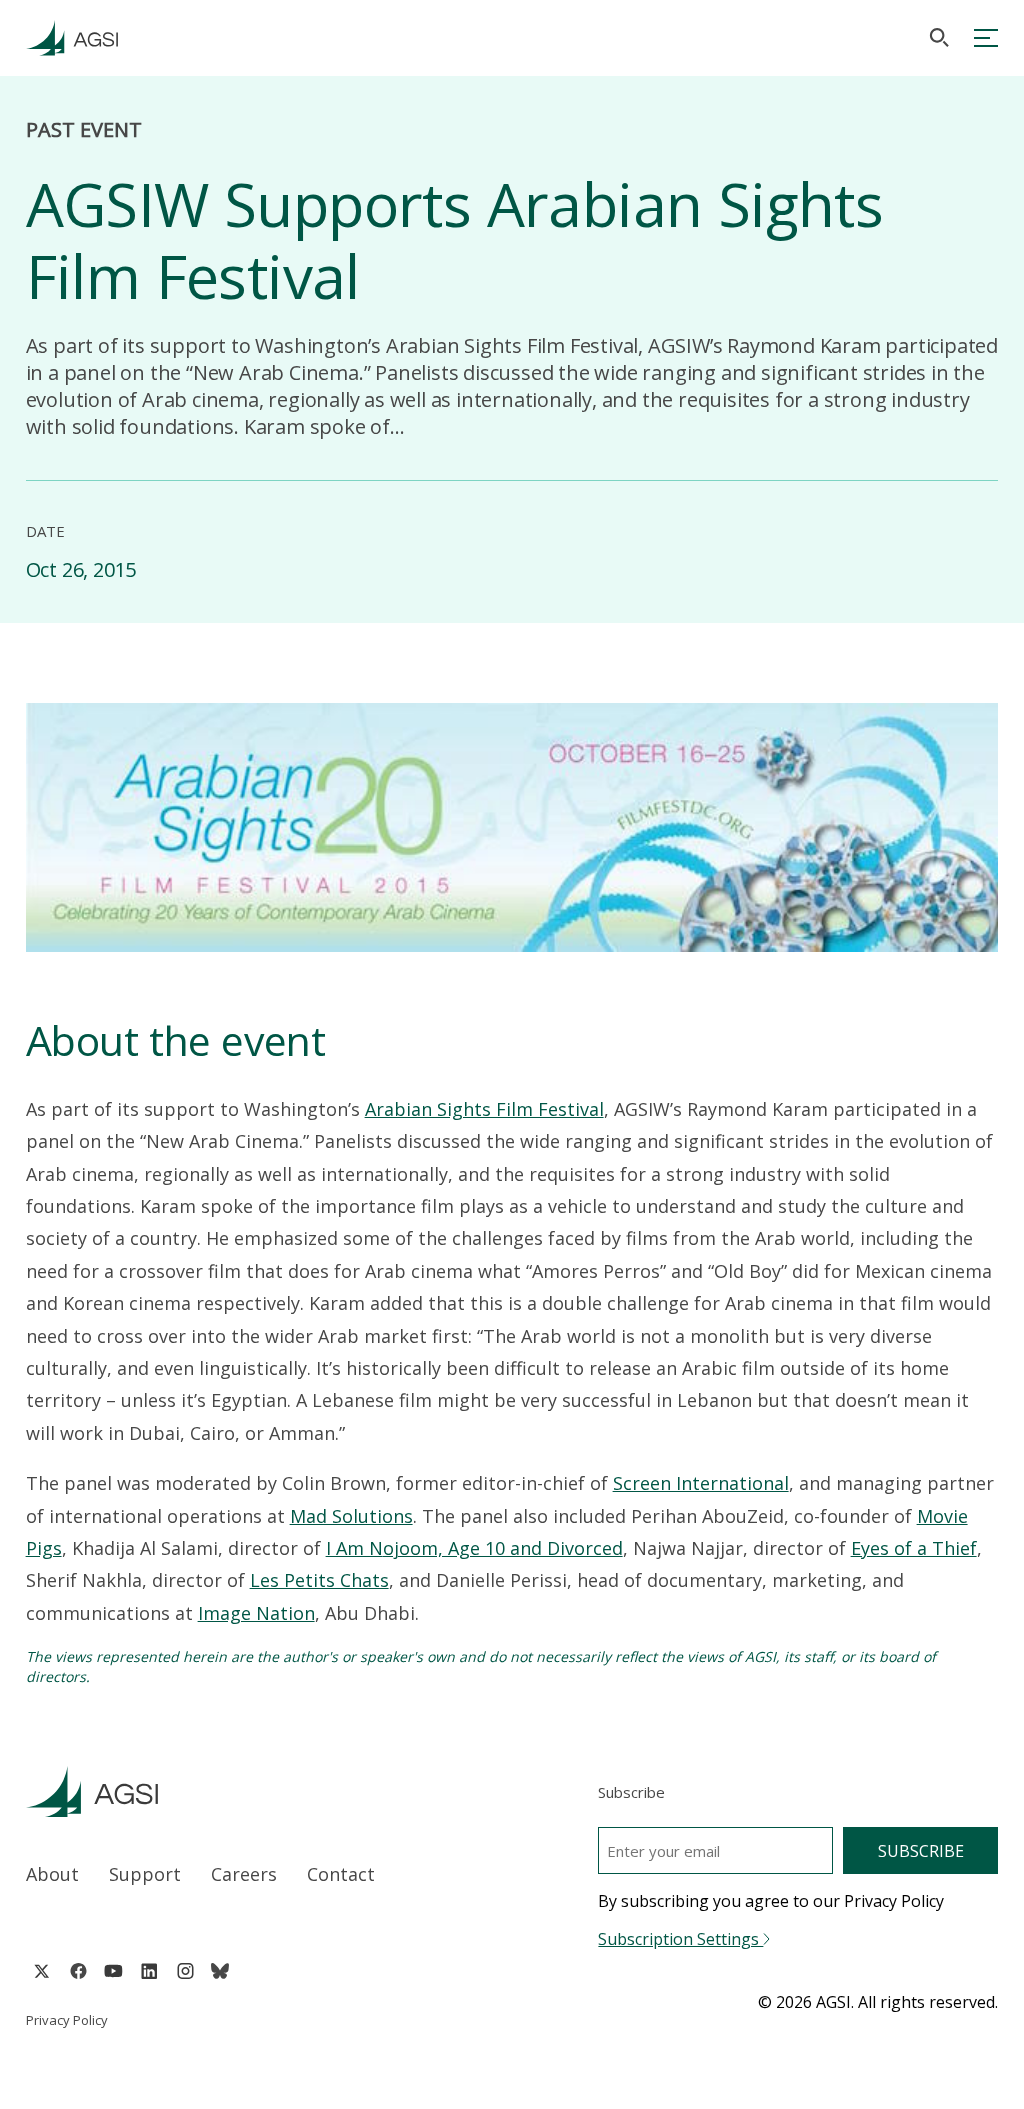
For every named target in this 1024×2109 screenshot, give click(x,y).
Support (145, 1874)
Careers (244, 1874)
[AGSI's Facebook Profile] (77, 1971)
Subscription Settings (680, 1939)
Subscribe (921, 1851)
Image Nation (256, 1613)
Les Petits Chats (319, 1580)
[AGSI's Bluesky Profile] (220, 1971)
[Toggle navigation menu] (986, 38)
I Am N (354, 1548)
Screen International (701, 1483)
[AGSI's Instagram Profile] (185, 1971)
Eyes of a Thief (914, 1548)
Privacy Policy (67, 2020)
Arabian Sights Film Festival (484, 1109)
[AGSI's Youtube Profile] (113, 1971)
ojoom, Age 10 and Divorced (503, 1548)
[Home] (250, 1791)
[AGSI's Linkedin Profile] (149, 1971)
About (52, 1874)
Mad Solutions (351, 1516)
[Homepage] (72, 38)
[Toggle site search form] (939, 37)
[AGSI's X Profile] (41, 1971)
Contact (341, 1874)
